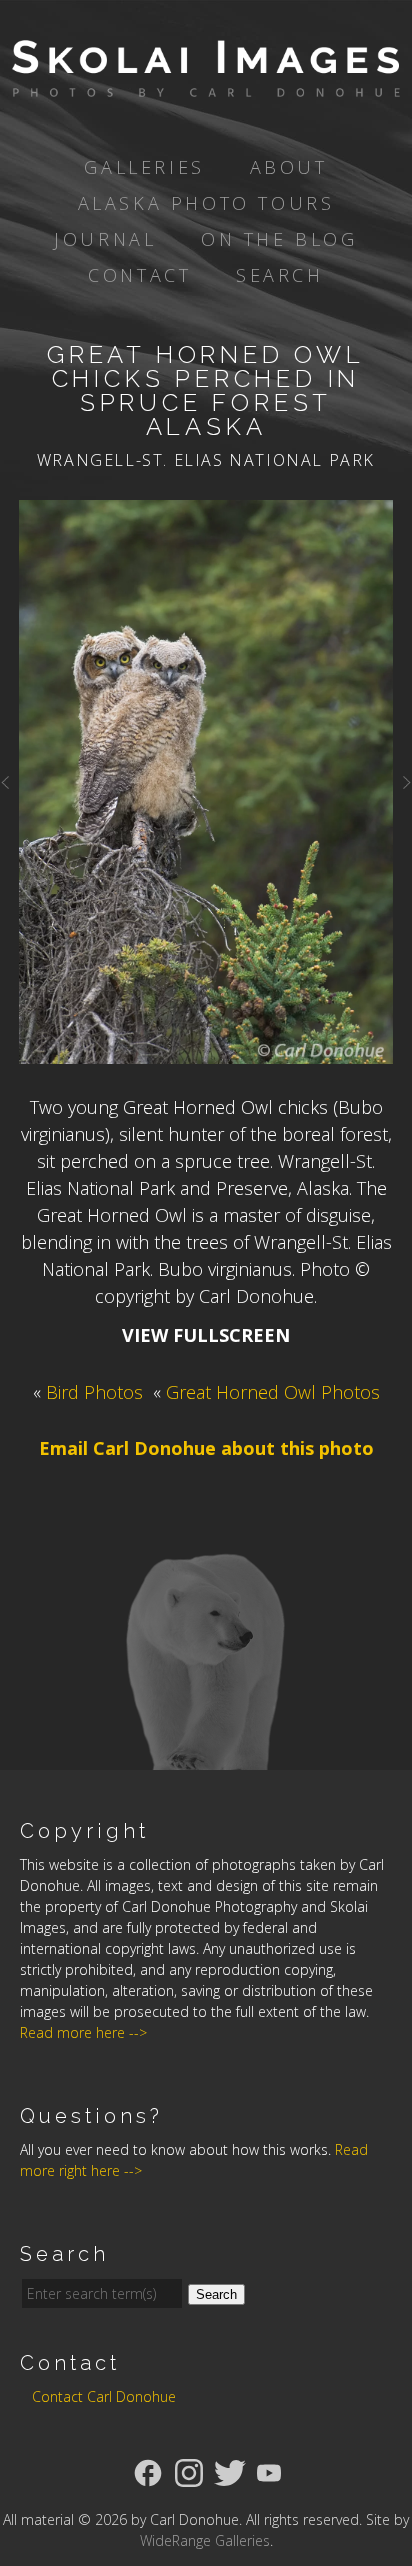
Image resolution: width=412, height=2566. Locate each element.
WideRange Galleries (205, 2540)
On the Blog (279, 239)
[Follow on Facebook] (148, 2471)
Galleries (144, 167)
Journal (105, 239)
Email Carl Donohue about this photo (206, 1448)
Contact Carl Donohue (104, 2396)
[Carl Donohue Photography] (206, 83)
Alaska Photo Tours (206, 203)
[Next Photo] (402, 792)
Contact (139, 275)
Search (280, 275)
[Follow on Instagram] (189, 2471)
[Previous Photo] (9, 792)
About (289, 167)
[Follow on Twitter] (230, 2471)
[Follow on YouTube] (269, 2471)
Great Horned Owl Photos (273, 1392)
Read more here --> (83, 2032)
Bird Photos (94, 1392)
